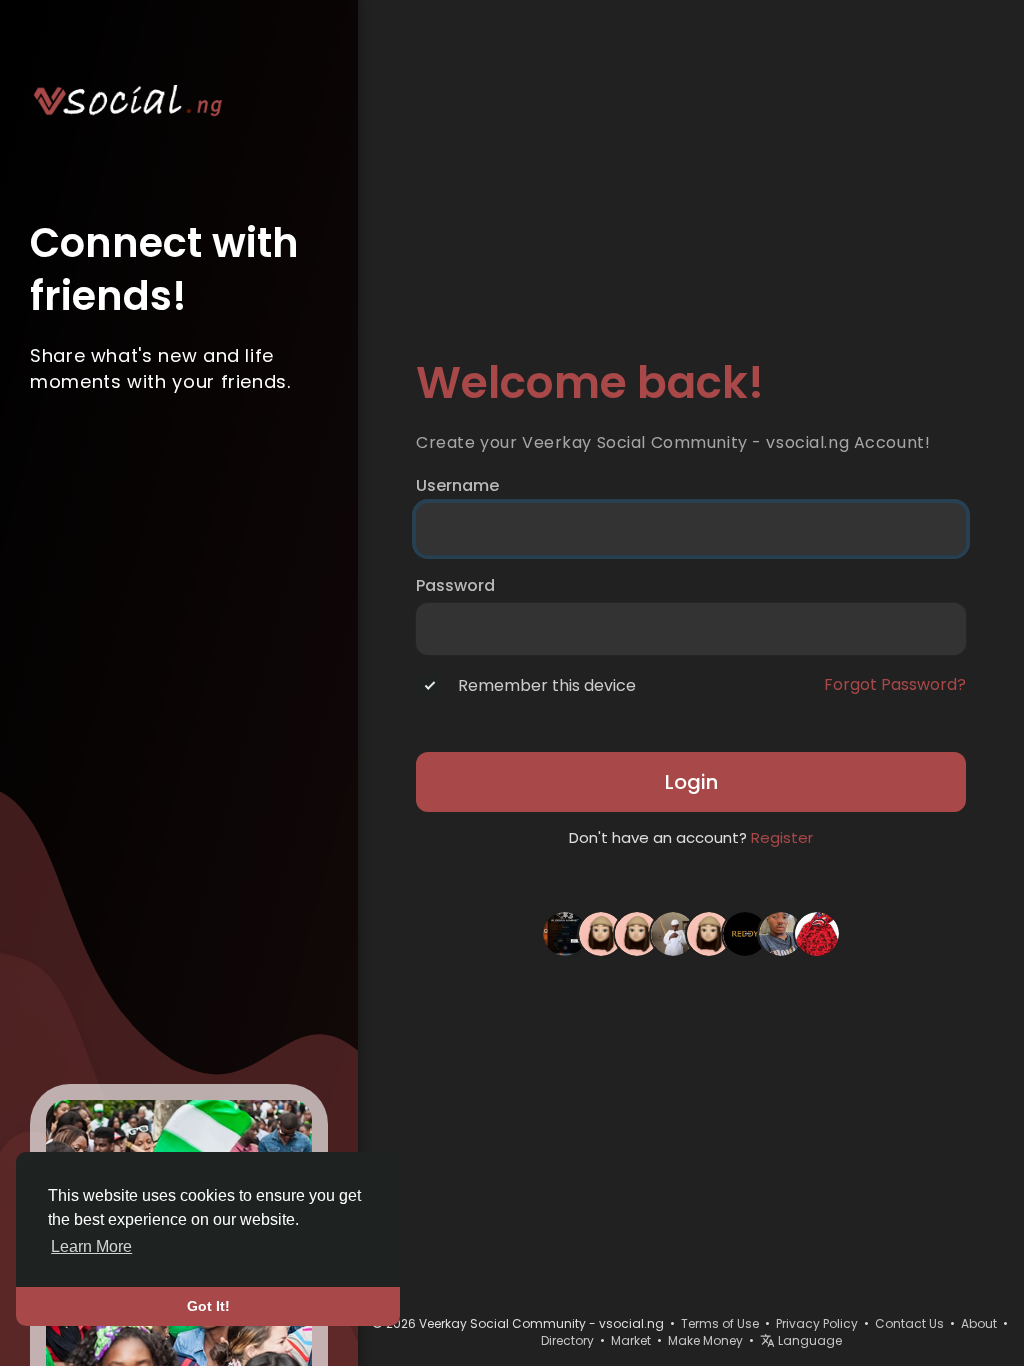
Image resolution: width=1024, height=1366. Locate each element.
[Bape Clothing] (817, 933)
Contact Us (909, 1323)
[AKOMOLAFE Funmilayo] (637, 933)
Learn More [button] (91, 1246)
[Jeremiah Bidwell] (709, 933)
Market (631, 1340)
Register (782, 837)
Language (808, 1340)
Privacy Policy (817, 1323)
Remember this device (547, 686)
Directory (567, 1340)
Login (691, 782)
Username (457, 486)
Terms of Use (720, 1323)
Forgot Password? (895, 685)
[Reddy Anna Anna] (745, 933)
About (979, 1323)
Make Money (705, 1340)
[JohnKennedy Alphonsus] (673, 933)
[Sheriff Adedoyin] (781, 933)
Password (455, 586)
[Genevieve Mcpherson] (601, 933)
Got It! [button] (208, 1306)
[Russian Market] (565, 933)
